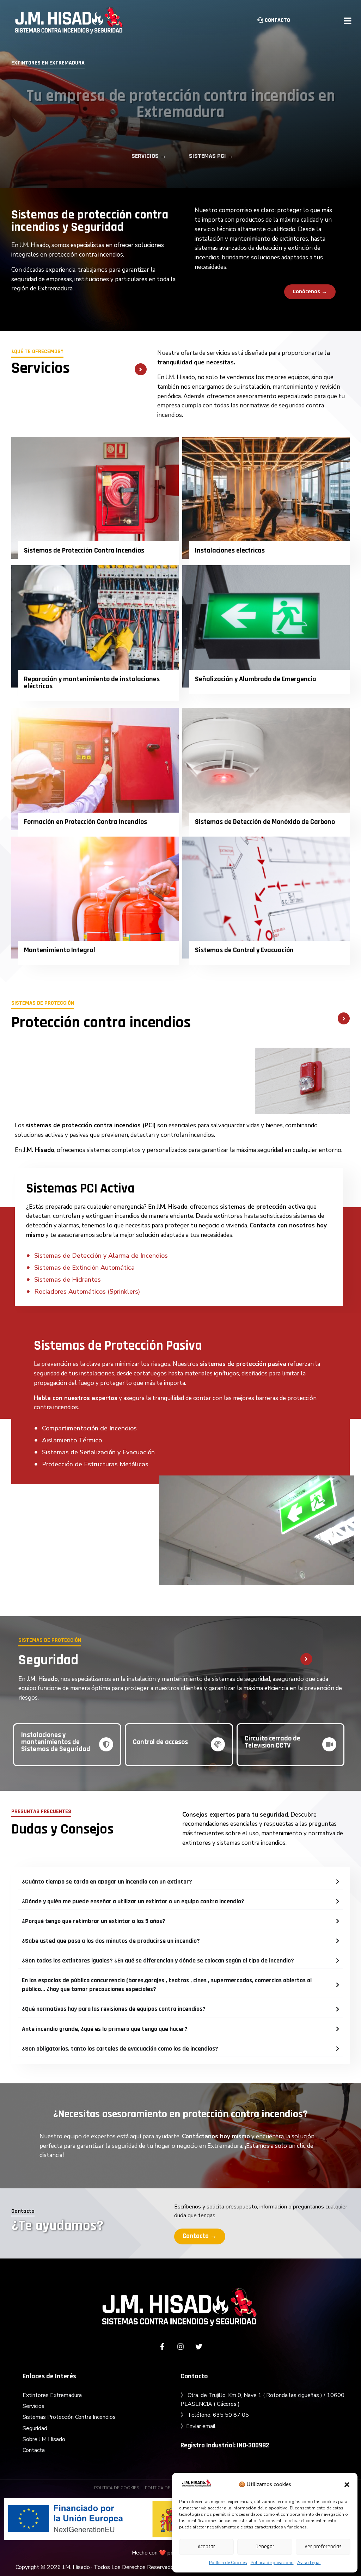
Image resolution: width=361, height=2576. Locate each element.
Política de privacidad (272, 2563)
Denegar (265, 2547)
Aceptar (206, 2547)
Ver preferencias (323, 2547)
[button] (347, 2485)
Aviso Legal (309, 2563)
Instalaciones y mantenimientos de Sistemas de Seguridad (56, 1742)
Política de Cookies (228, 2563)
